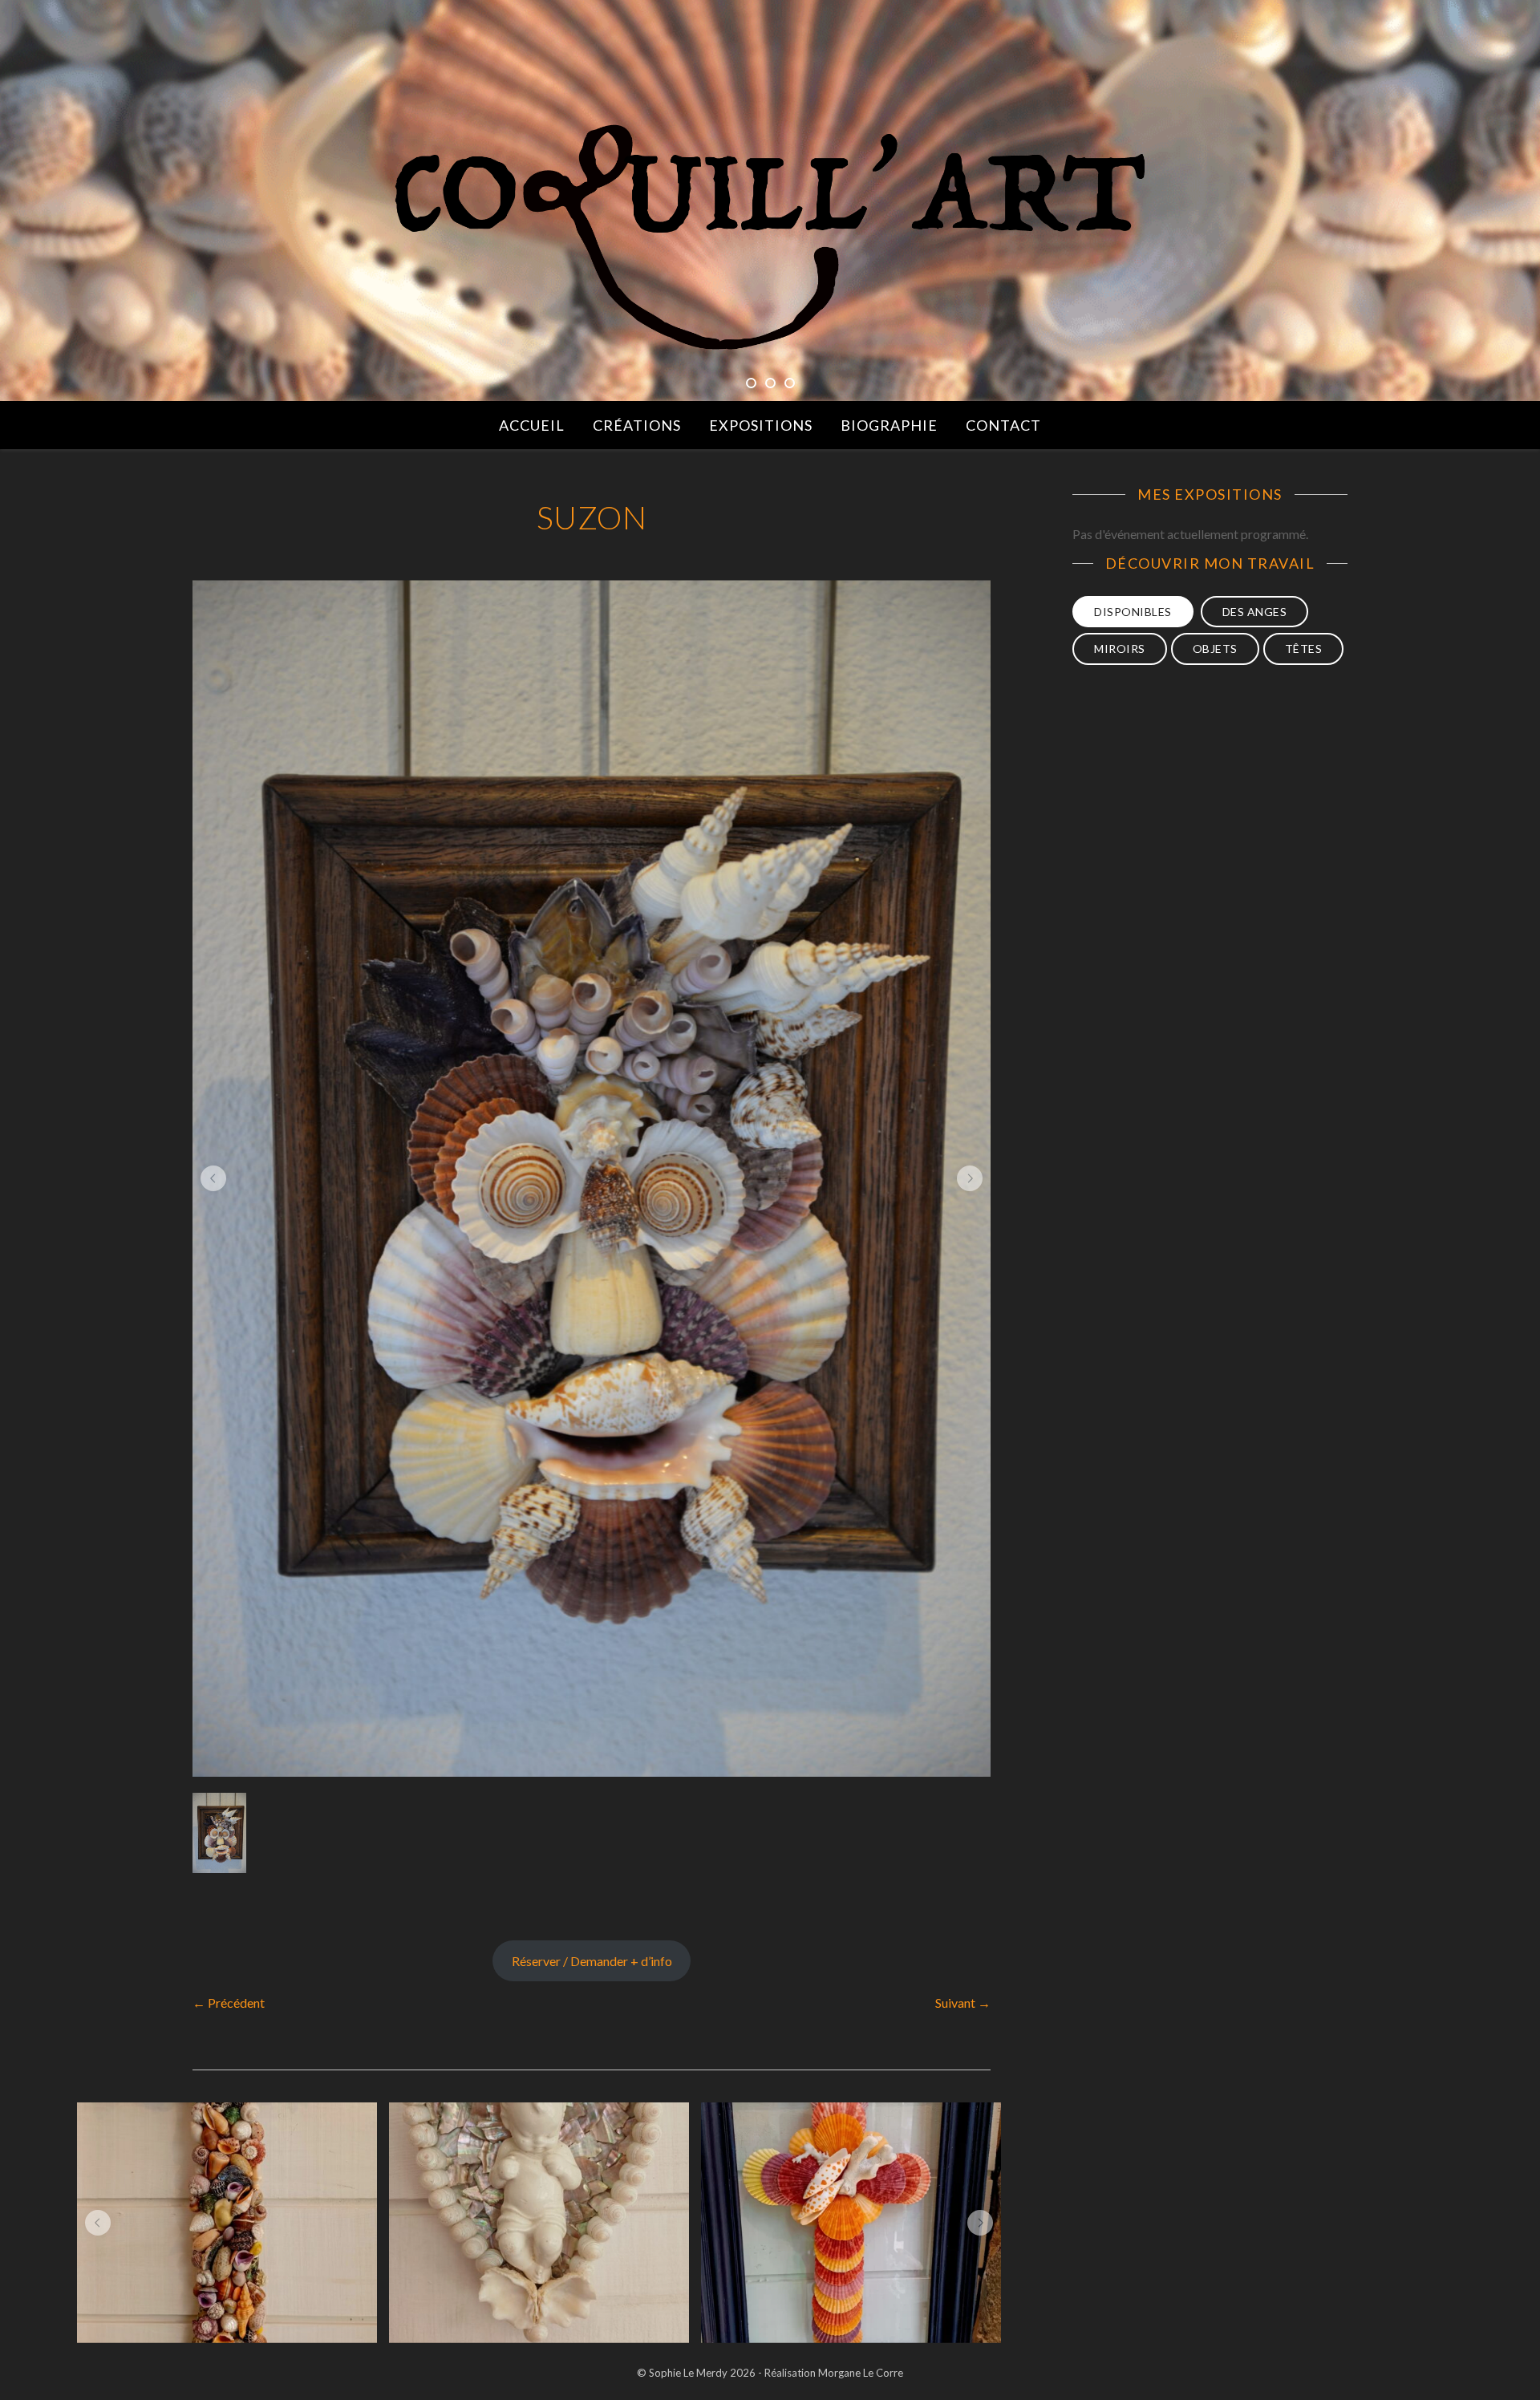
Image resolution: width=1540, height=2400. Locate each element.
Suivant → (963, 2003)
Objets (1215, 649)
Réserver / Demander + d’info (592, 1961)
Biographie (889, 425)
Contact (1003, 425)
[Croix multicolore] (851, 2223)
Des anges (1255, 612)
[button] (213, 1178)
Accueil (532, 425)
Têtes (1304, 649)
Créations (637, 425)
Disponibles (1133, 612)
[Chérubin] (539, 2223)
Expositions (761, 425)
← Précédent (229, 2003)
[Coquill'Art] (770, 238)
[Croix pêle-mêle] (227, 2223)
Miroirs (1120, 649)
